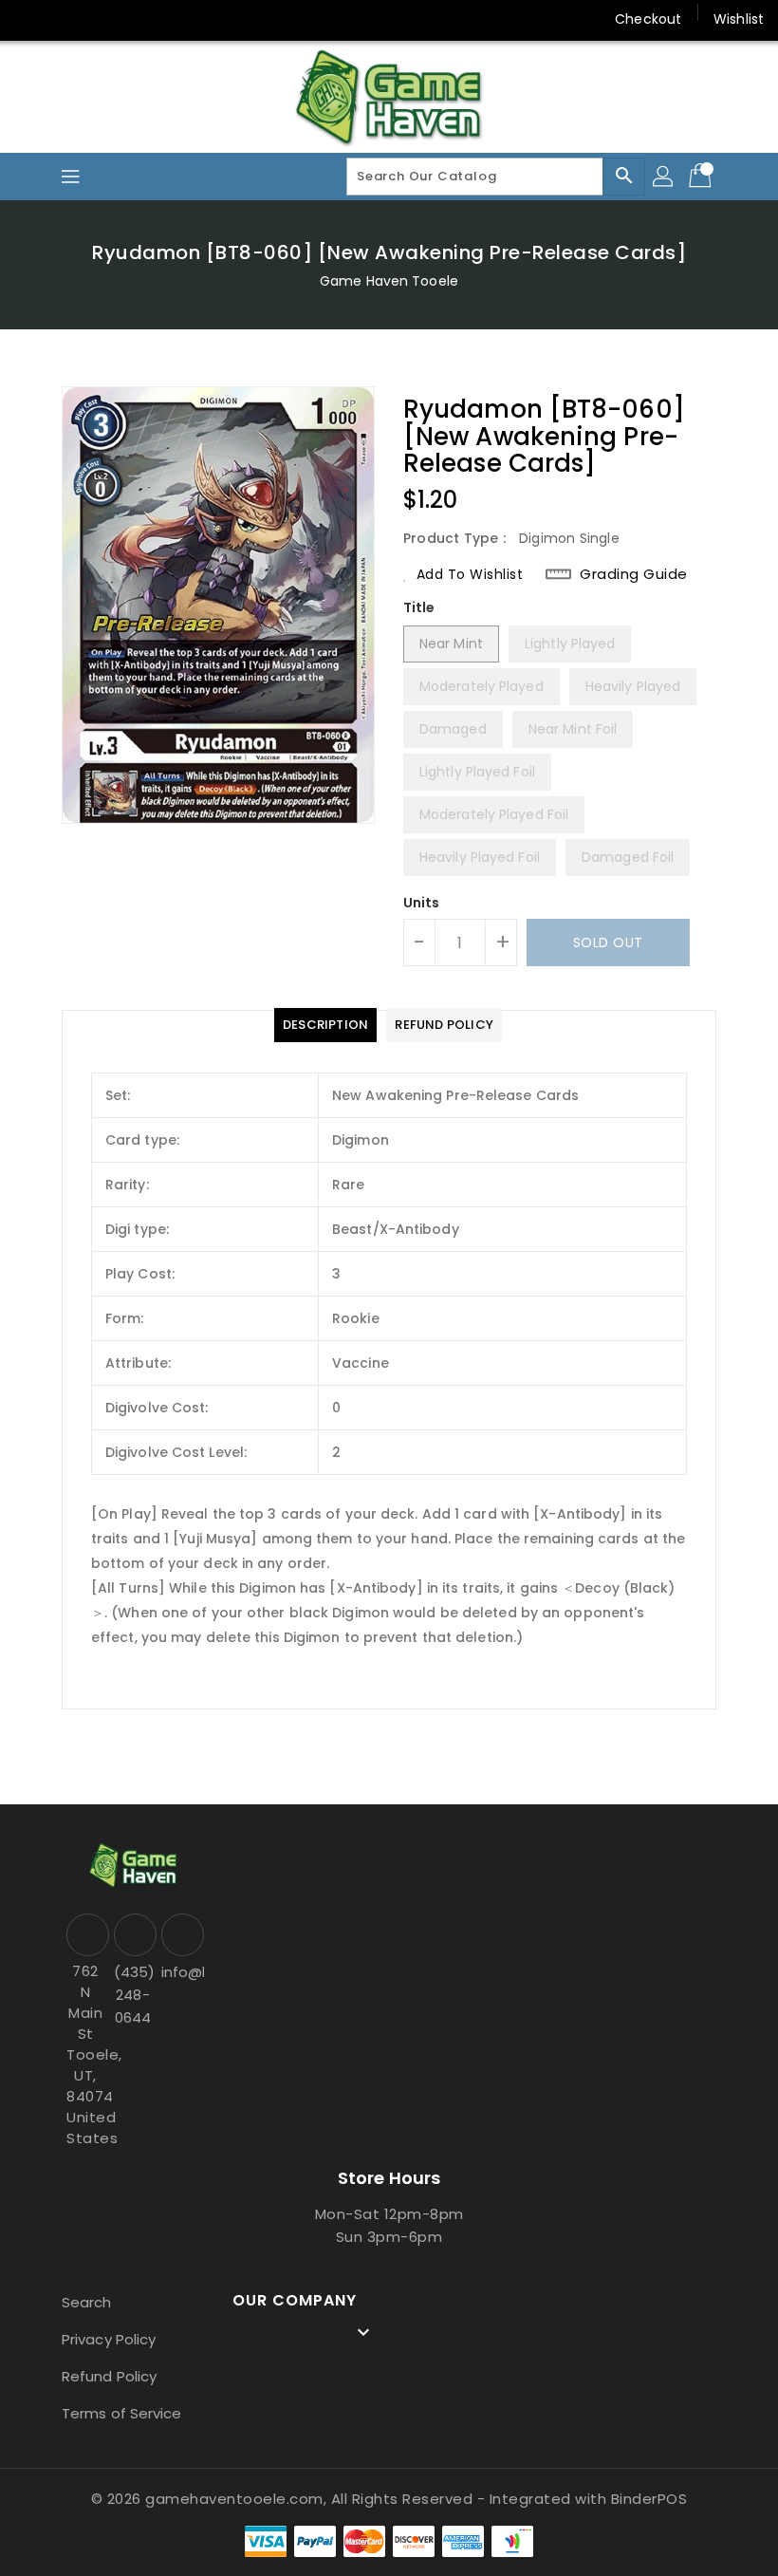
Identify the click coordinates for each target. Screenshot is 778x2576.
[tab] (325, 1025)
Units (422, 903)
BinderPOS (649, 2499)
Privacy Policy (109, 2339)
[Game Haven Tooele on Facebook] (30, 19)
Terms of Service (122, 2413)
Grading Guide (634, 574)
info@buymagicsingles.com (180, 1972)
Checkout (648, 19)
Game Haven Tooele (389, 281)
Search (87, 2302)
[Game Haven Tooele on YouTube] (102, 19)
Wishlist (739, 19)
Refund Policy (109, 2376)
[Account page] (664, 177)
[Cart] (702, 177)
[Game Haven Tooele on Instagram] (66, 19)
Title (419, 607)
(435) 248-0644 (133, 1995)
